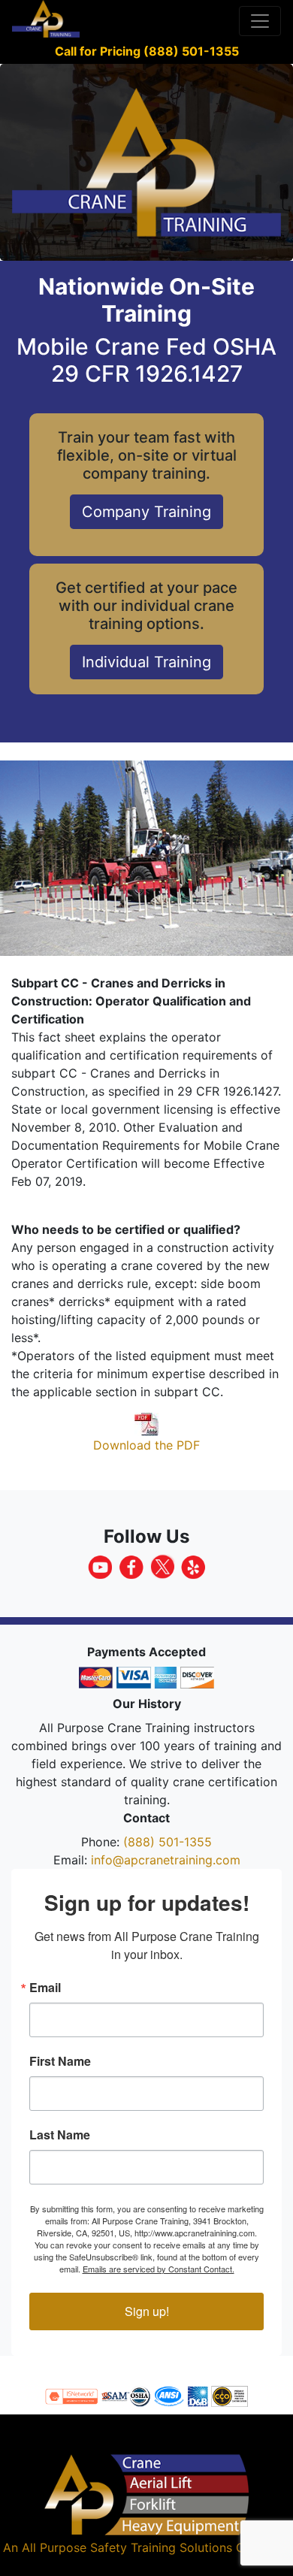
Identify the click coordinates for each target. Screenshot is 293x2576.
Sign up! (147, 2311)
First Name (60, 2061)
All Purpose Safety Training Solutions (127, 2547)
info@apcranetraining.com (166, 1860)
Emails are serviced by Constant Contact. (159, 2269)
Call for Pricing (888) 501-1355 (147, 51)
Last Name (60, 2135)
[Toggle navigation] (260, 21)
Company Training (146, 512)
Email (45, 1988)
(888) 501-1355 (168, 1842)
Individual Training (146, 662)
